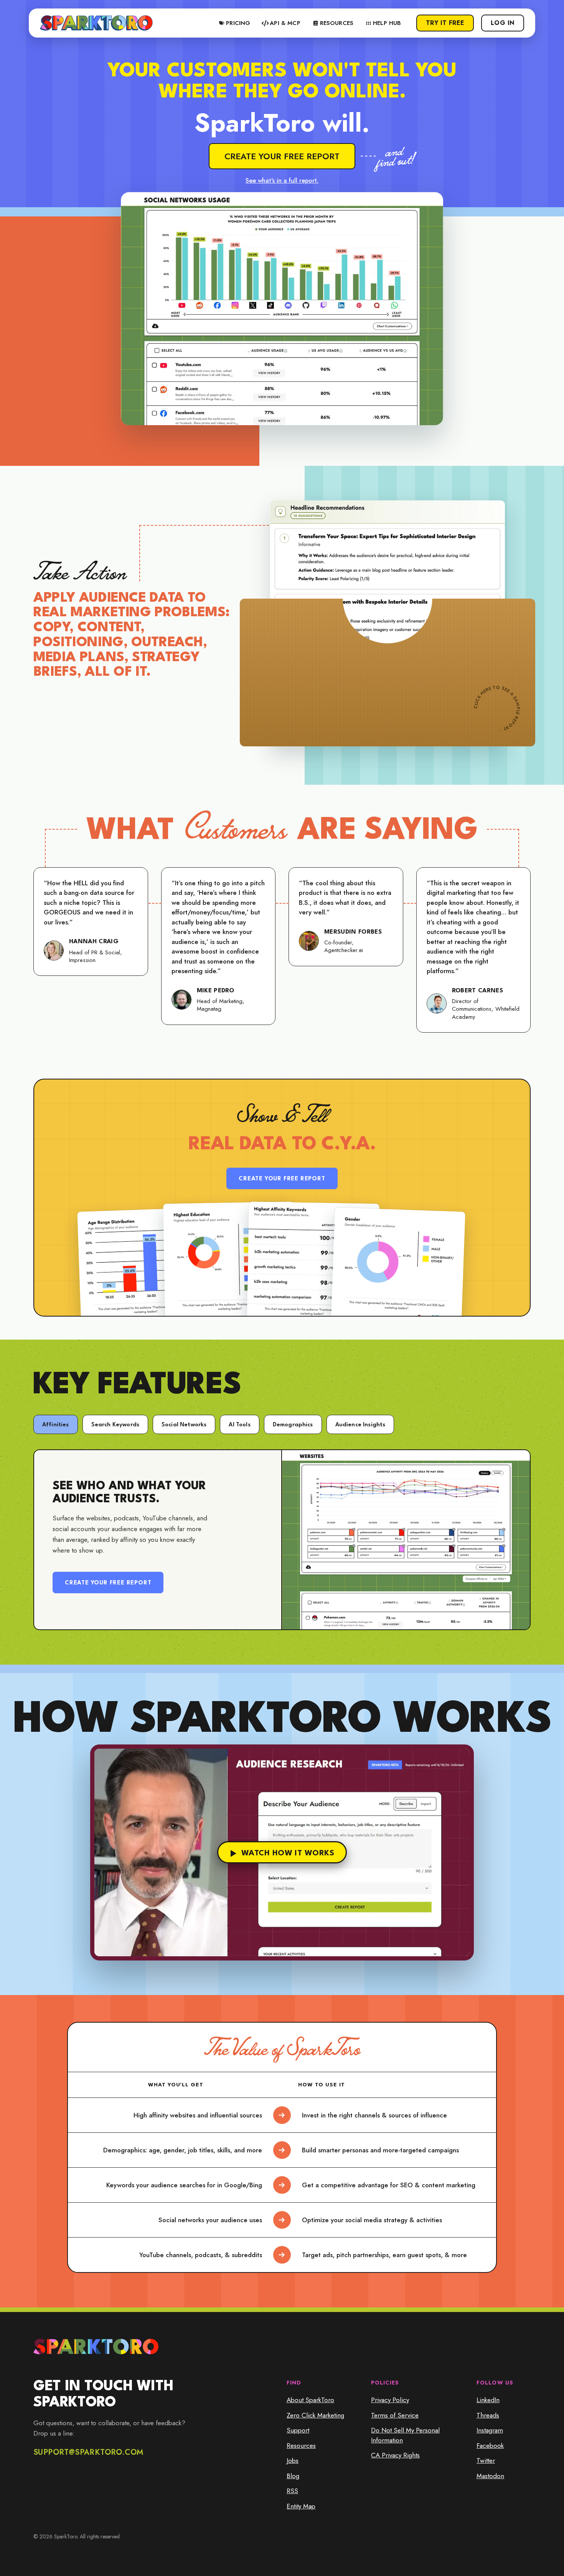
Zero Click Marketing (315, 2415)
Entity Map (301, 2506)
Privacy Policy (390, 2400)
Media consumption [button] (458, 385)
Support (298, 2430)
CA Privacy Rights (395, 2455)
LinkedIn (488, 2400)
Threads (488, 2415)
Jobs (293, 2460)
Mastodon (490, 2476)
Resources (301, 2446)
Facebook (490, 2446)
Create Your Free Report (282, 1179)
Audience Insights (360, 1425)
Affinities (56, 1425)
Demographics (293, 1425)
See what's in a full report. (282, 181)
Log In (503, 23)
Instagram (490, 2430)
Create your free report (282, 156)
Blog (293, 2476)
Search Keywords (115, 1425)
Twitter (486, 2460)
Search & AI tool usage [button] (478, 365)
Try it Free (445, 23)
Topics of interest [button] (482, 406)
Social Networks (184, 1425)
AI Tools (239, 1425)
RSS (292, 2491)
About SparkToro (310, 2400)
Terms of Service (395, 2415)
